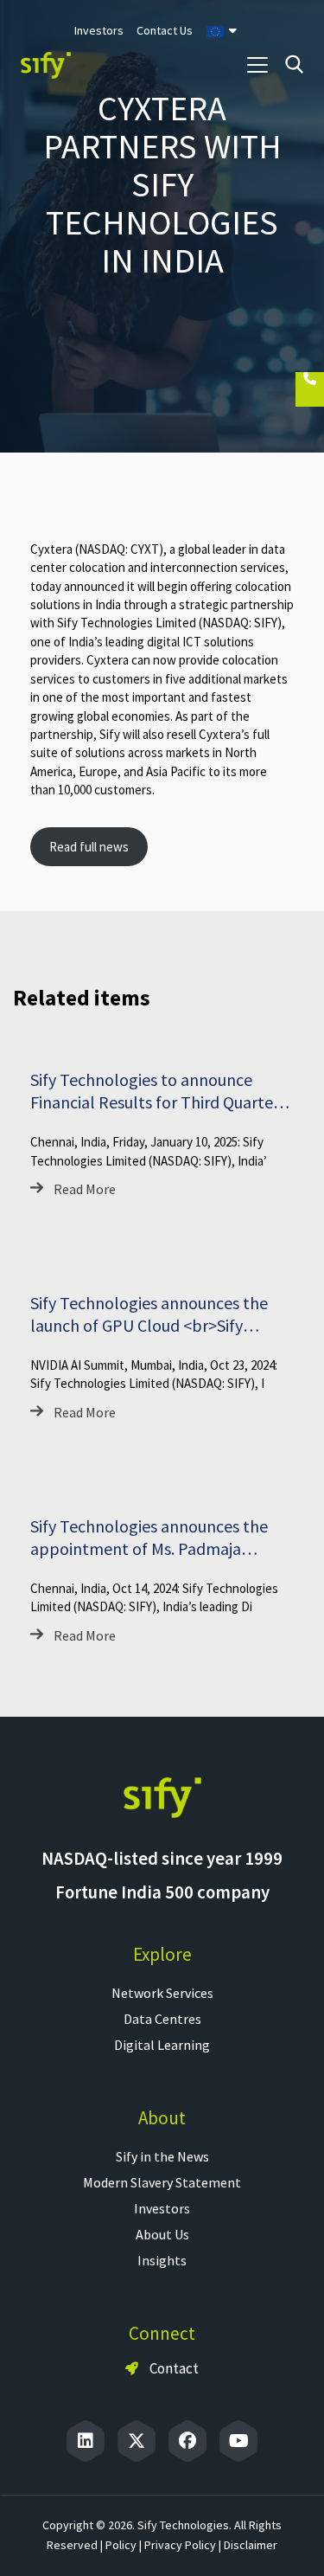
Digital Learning (162, 2045)
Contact (173, 2368)
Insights (162, 2260)
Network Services (162, 1993)
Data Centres (162, 2019)
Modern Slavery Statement (162, 2182)
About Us (162, 2234)
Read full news (89, 847)
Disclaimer (251, 2545)
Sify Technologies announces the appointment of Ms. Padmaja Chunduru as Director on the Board (156, 1548)
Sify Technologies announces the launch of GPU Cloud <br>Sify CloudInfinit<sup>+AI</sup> (149, 1325)
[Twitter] (137, 2441)
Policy (121, 2545)
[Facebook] (187, 2441)
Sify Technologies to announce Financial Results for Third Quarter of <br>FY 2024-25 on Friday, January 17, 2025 (155, 1113)
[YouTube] (238, 2441)
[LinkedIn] (86, 2441)
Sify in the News (162, 2156)
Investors (162, 2208)
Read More (85, 1189)
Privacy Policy (180, 2545)
